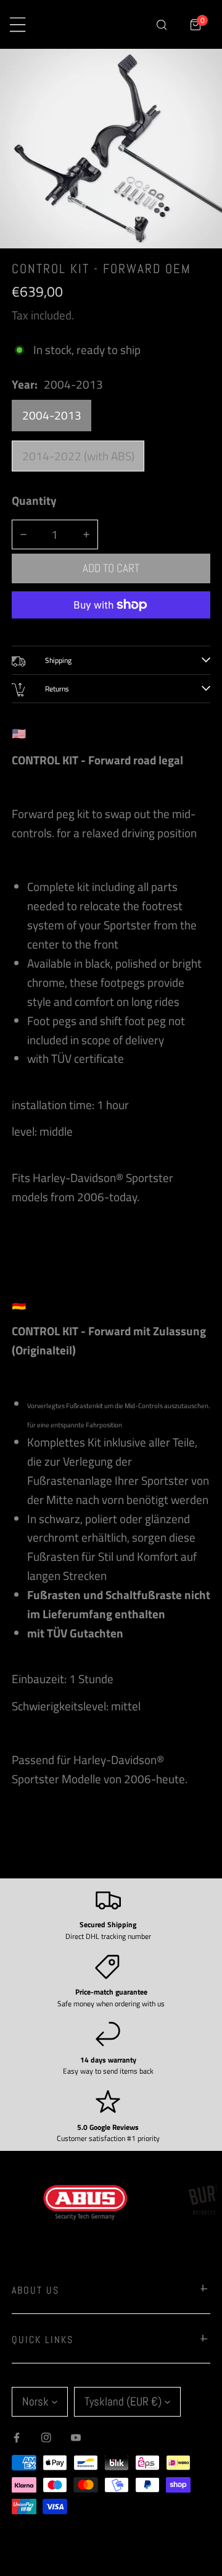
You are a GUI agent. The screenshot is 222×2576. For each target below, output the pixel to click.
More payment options (111, 628)
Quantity (34, 500)
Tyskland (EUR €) (123, 2401)
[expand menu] (18, 24)
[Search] (161, 24)
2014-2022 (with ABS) (78, 456)
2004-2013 (52, 415)
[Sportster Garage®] (96, 25)
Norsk (35, 2401)
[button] (196, 24)
